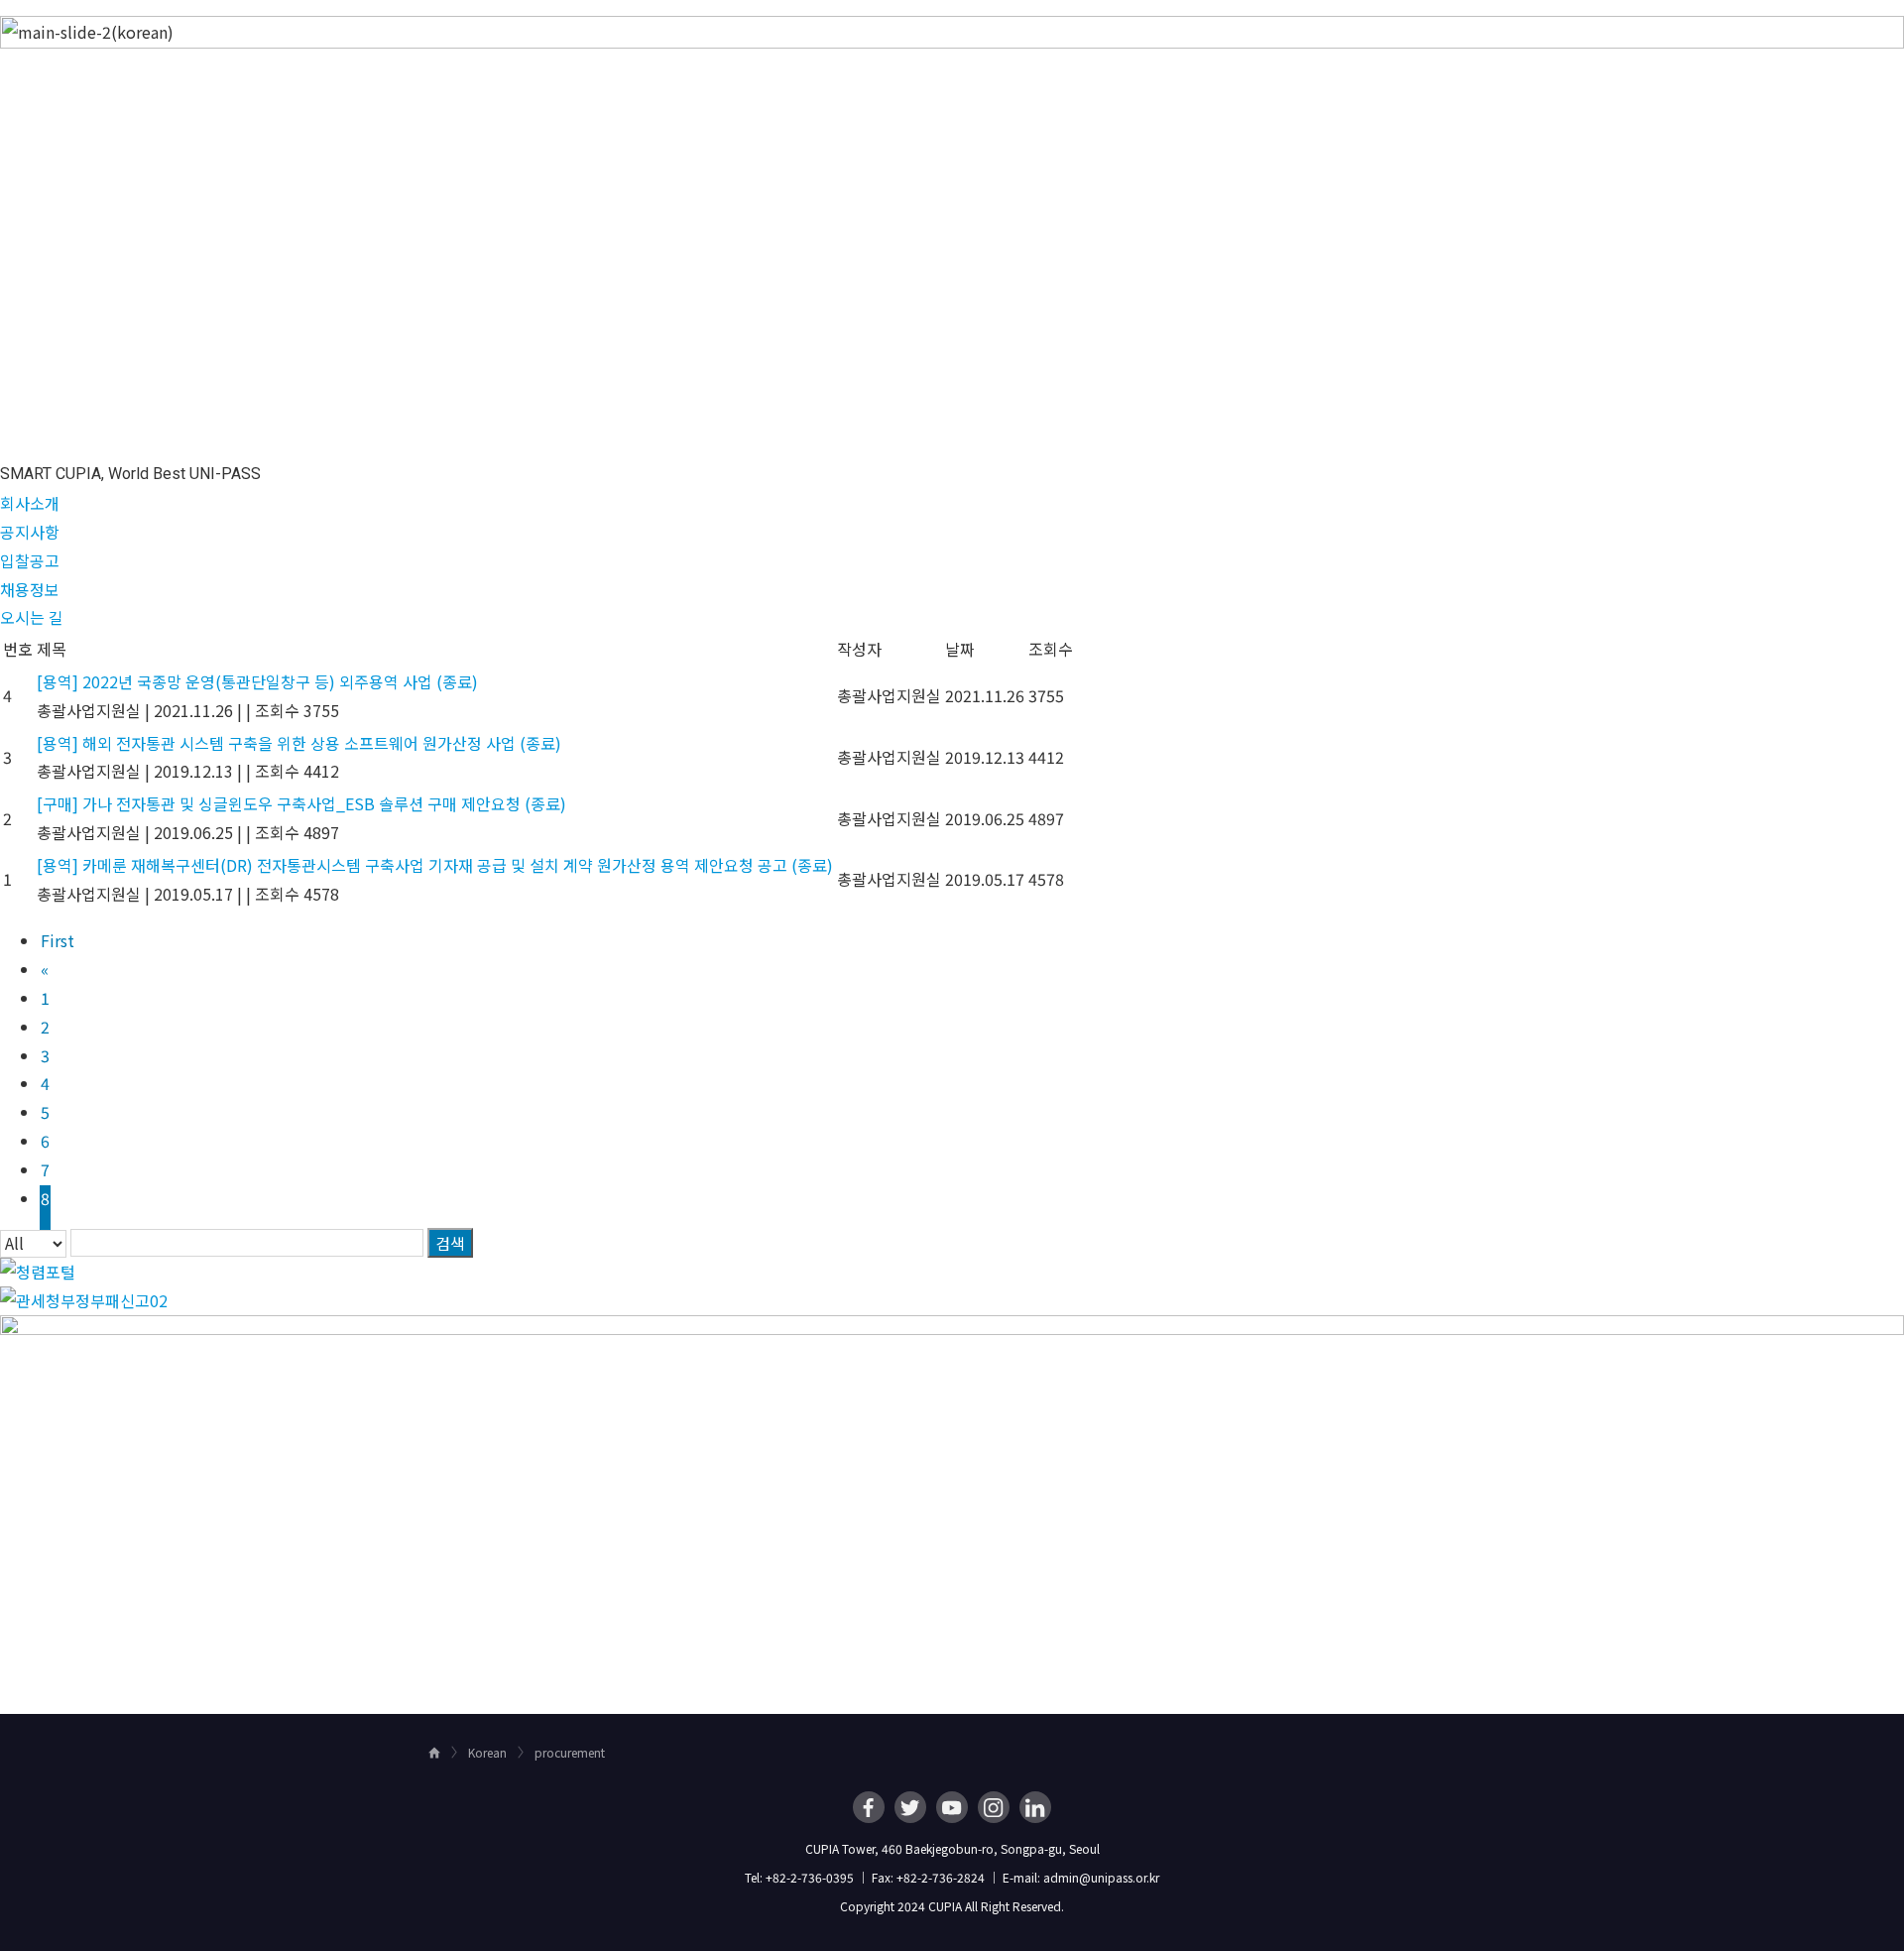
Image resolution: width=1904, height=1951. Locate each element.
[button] (30, 503)
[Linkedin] (1035, 1807)
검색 (450, 1243)
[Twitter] (910, 1807)
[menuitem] (882, 36)
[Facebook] (869, 1807)
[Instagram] (994, 1807)
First (58, 940)
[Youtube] (952, 1807)
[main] (952, 857)
